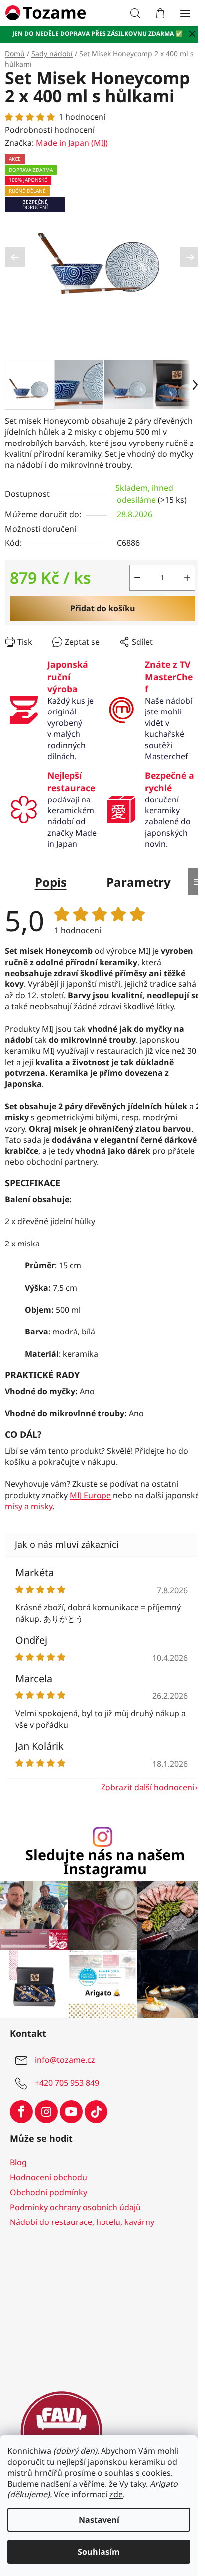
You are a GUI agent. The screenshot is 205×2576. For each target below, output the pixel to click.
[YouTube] (71, 2112)
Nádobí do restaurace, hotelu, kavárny (82, 2222)
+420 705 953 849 (67, 2083)
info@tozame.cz (65, 2060)
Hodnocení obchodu (49, 2177)
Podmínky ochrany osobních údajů (75, 2207)
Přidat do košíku (103, 608)
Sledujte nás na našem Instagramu (105, 1862)
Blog (18, 2162)
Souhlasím (99, 2552)
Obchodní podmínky (49, 2192)
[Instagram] (46, 2112)
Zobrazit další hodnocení (148, 1787)
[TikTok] (96, 2112)
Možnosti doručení (41, 529)
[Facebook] (21, 2112)
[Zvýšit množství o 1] (187, 578)
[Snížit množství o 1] (137, 578)
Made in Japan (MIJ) (72, 143)
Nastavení (99, 2520)
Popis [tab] (51, 882)
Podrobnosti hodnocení (50, 130)
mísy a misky (29, 1506)
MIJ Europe (90, 1495)
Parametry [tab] (139, 882)
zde (116, 2494)
